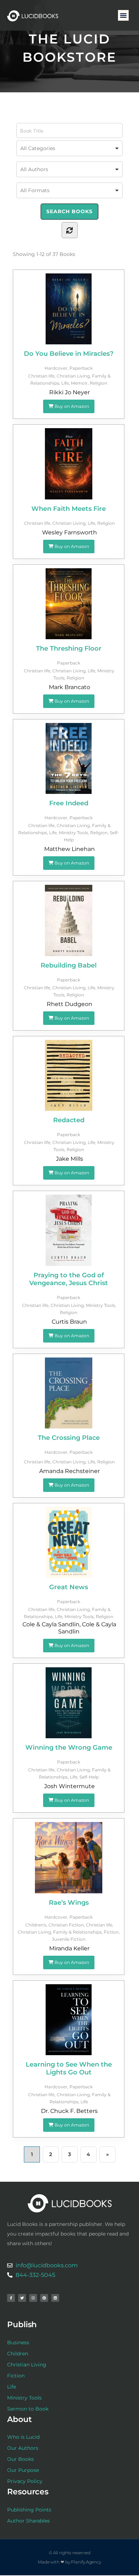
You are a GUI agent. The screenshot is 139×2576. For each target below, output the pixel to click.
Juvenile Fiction (69, 1939)
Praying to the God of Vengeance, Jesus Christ (69, 1279)
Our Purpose (23, 2470)
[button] (123, 15)
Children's (36, 1925)
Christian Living (73, 376)
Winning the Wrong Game (69, 1748)
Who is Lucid (23, 2437)
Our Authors (23, 2448)
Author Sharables (29, 2521)
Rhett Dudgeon (69, 1004)
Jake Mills (69, 1159)
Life (65, 383)
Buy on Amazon (71, 406)
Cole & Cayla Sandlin (51, 1624)
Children (18, 2354)
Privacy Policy (25, 2481)
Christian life (41, 376)
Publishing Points (29, 2510)
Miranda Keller (69, 1948)
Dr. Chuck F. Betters (69, 2111)
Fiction (111, 1932)
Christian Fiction (66, 1925)
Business (18, 2342)
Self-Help (89, 1777)
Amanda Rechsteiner (69, 1471)
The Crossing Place (69, 1438)
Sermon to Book (28, 2409)
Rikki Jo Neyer (69, 392)
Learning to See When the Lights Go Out (69, 2068)
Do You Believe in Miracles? (69, 354)
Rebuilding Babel (69, 965)
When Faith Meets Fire (69, 509)
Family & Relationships (77, 1932)
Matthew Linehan (69, 849)
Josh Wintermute (69, 1786)
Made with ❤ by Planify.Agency (69, 2562)
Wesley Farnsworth (69, 532)
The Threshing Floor (69, 648)
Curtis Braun (69, 1322)
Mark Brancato (69, 687)
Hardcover (56, 368)
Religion (99, 383)
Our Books (20, 2459)
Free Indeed (69, 803)
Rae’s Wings (69, 1903)
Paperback (81, 368)
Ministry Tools (73, 833)
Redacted (69, 1120)
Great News (69, 1587)
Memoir (79, 383)
